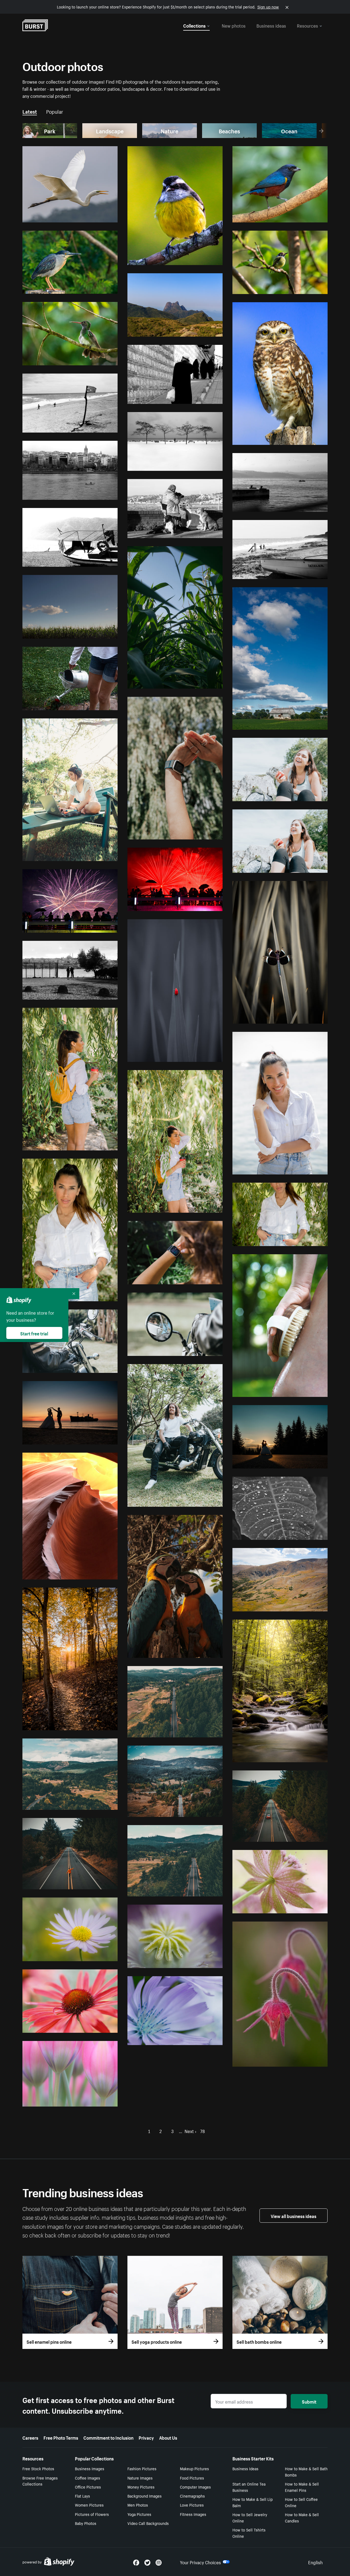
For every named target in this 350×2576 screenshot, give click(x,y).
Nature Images (140, 2478)
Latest (30, 111)
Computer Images (195, 2487)
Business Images (90, 2468)
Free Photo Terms (61, 2437)
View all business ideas (294, 2216)
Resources (307, 25)
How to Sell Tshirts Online (249, 2533)
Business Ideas (245, 2468)
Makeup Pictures (194, 2468)
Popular (55, 111)
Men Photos (138, 2505)
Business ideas (271, 25)
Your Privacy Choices (200, 2562)
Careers (30, 2437)
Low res (98, 216)
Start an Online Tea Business (249, 2487)
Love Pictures (192, 2505)
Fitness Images (193, 2514)
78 (202, 2131)
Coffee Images (87, 2478)
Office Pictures (88, 2487)
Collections (194, 25)
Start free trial (34, 1333)
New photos (234, 25)
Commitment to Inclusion (108, 2437)
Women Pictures (89, 2505)
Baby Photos (86, 2523)
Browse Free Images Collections (40, 2481)
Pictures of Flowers (92, 2514)
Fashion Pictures (142, 2468)
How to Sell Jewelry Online (250, 2517)
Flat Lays (82, 2496)
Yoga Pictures (139, 2514)
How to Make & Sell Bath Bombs (306, 2471)
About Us (168, 2437)
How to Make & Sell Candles (302, 2517)
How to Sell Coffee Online (301, 2502)
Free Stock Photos (38, 2468)
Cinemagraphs (192, 2496)
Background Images (145, 2496)
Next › (190, 2131)
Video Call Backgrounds (148, 2523)
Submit (309, 2401)
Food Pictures (192, 2478)
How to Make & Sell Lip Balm (253, 2502)
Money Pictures (141, 2487)
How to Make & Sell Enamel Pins (302, 2487)
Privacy (146, 2437)
